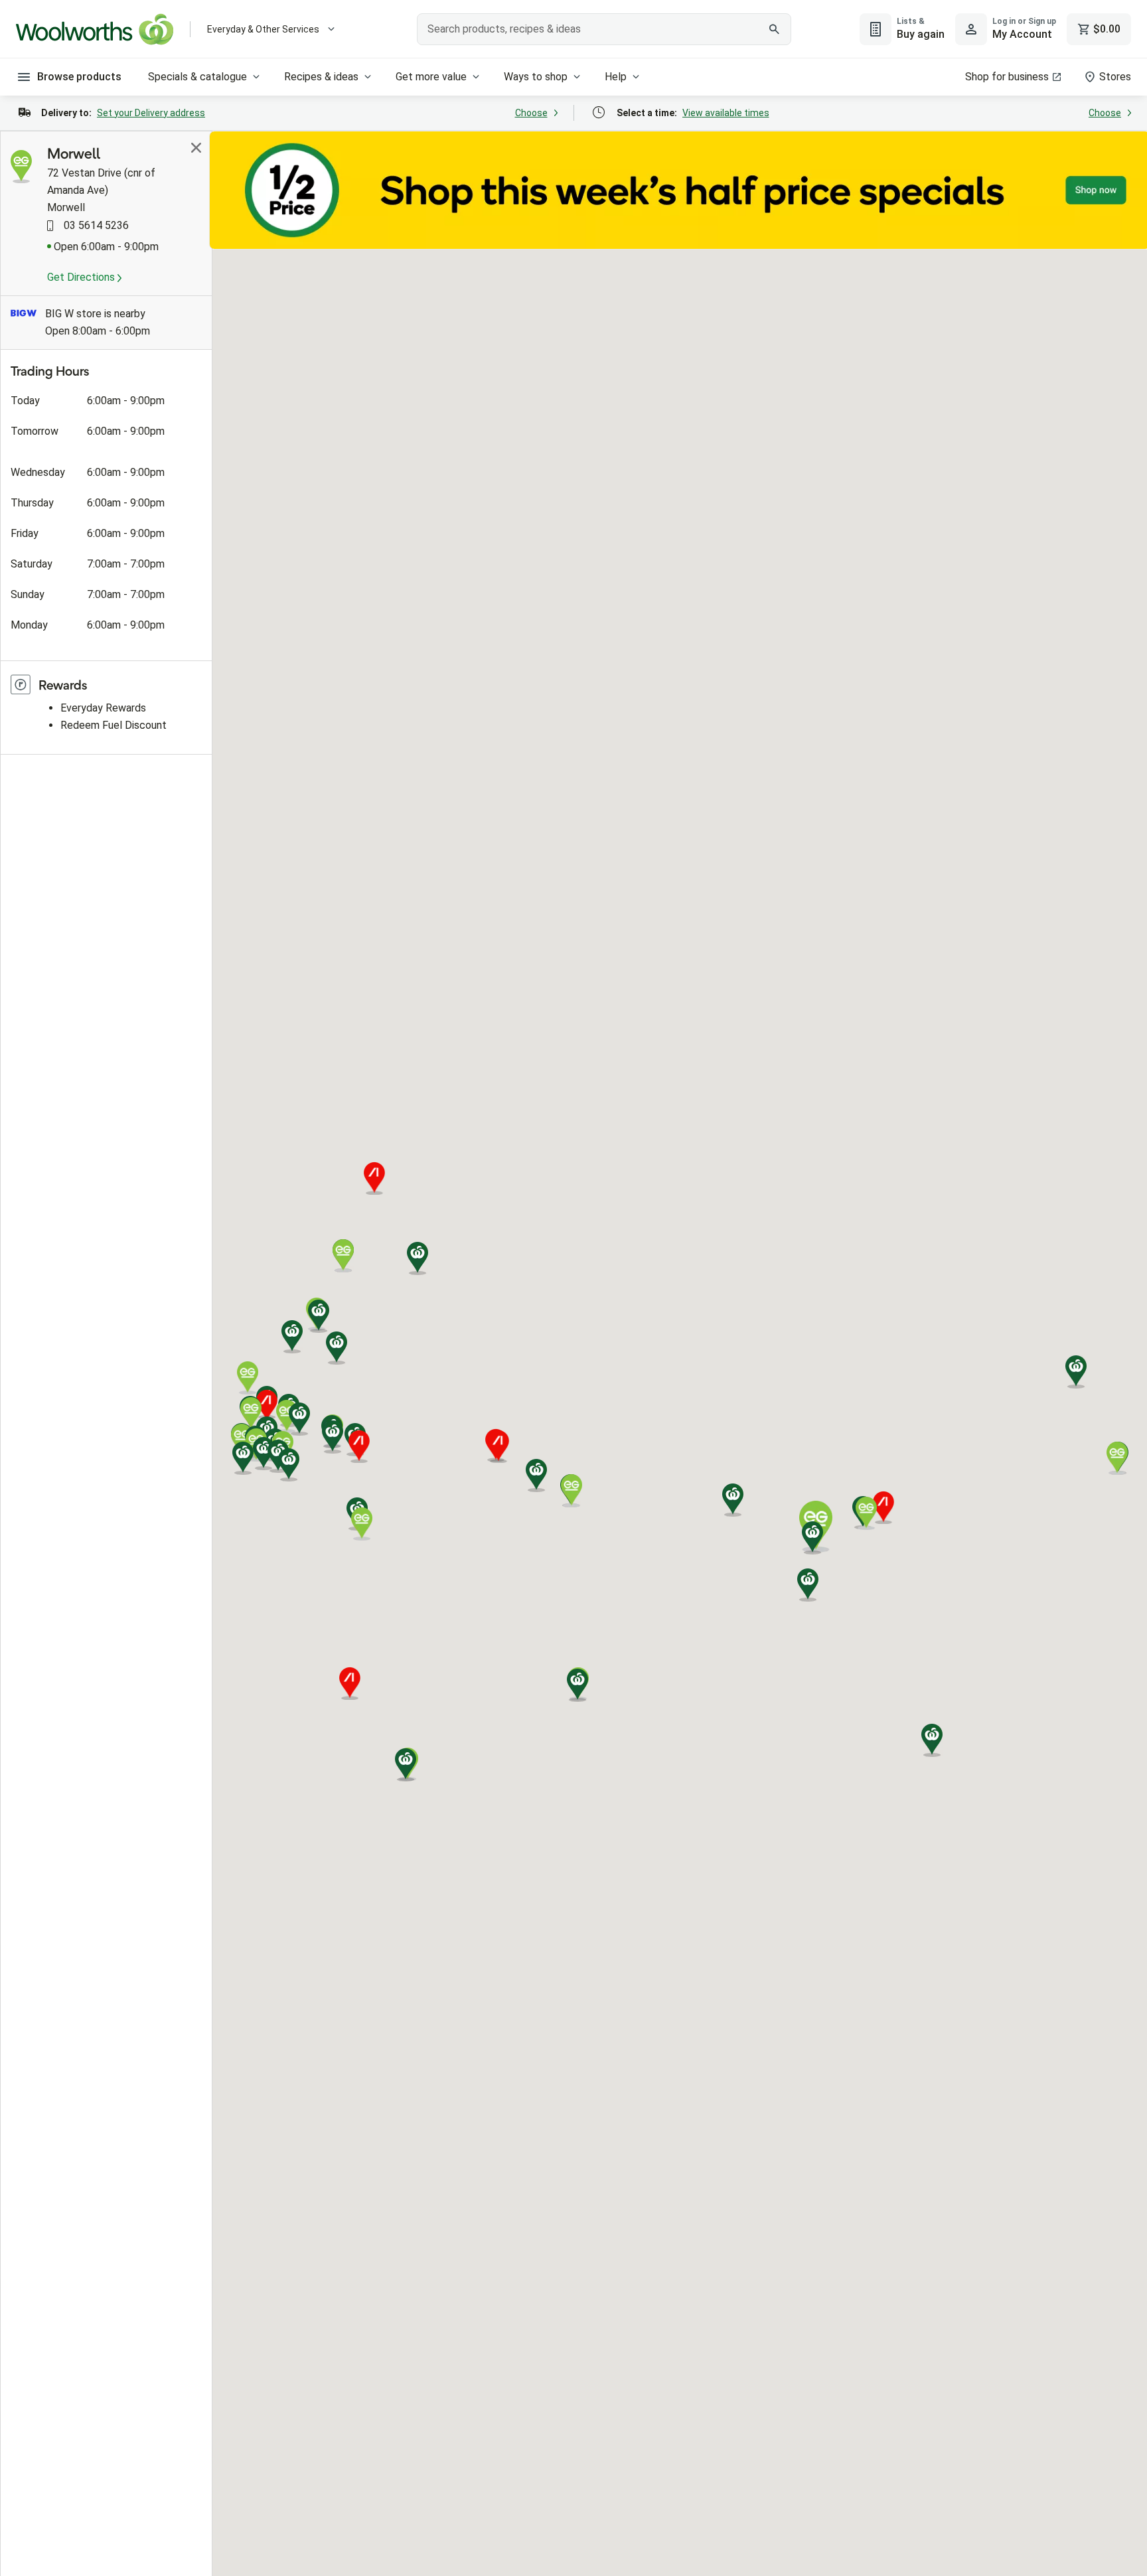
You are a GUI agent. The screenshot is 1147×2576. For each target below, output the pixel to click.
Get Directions (82, 277)
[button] (337, 1348)
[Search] (774, 29)
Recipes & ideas (321, 77)
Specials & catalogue (197, 77)
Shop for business (1007, 77)
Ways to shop (536, 77)
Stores (1115, 77)
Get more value (431, 77)
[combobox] (604, 29)
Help (616, 77)
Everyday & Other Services (263, 29)
